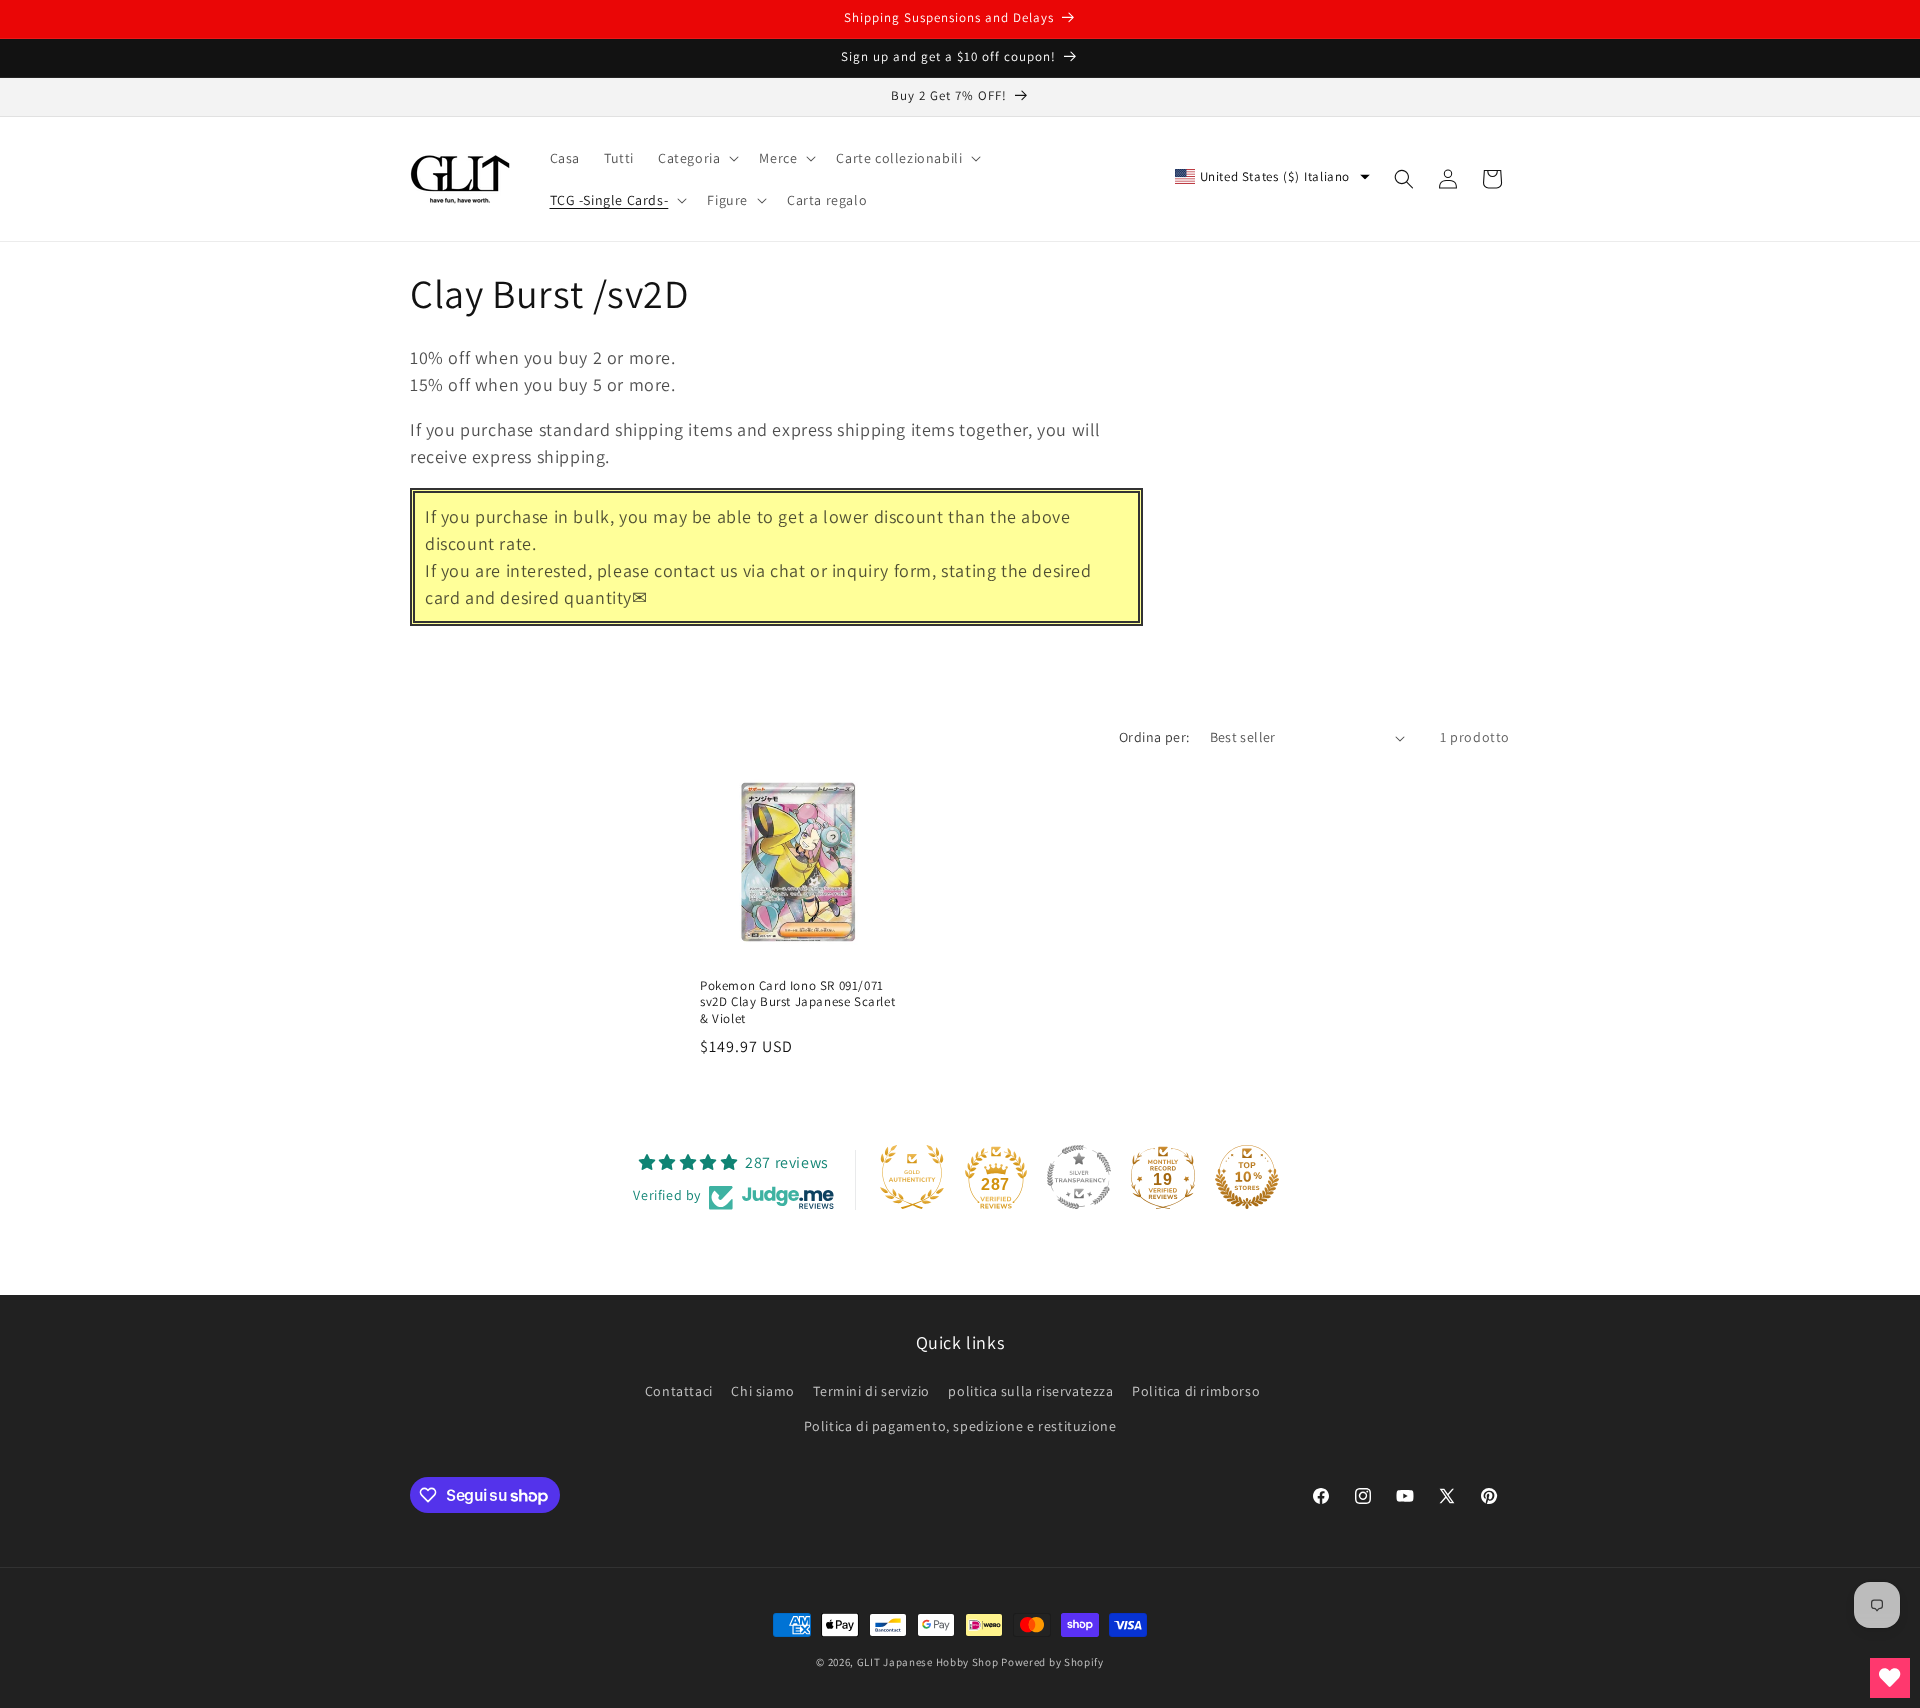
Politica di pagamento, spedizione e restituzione (960, 1427)
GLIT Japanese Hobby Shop (928, 1662)
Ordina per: (1154, 737)
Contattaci (679, 1391)
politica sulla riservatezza (1030, 1391)
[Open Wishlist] (1890, 1678)
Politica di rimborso (1196, 1391)
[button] (696, 158)
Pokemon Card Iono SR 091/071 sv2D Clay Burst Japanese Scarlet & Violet (797, 1003)
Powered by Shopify (1052, 1662)
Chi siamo (762, 1391)
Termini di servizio (871, 1391)
